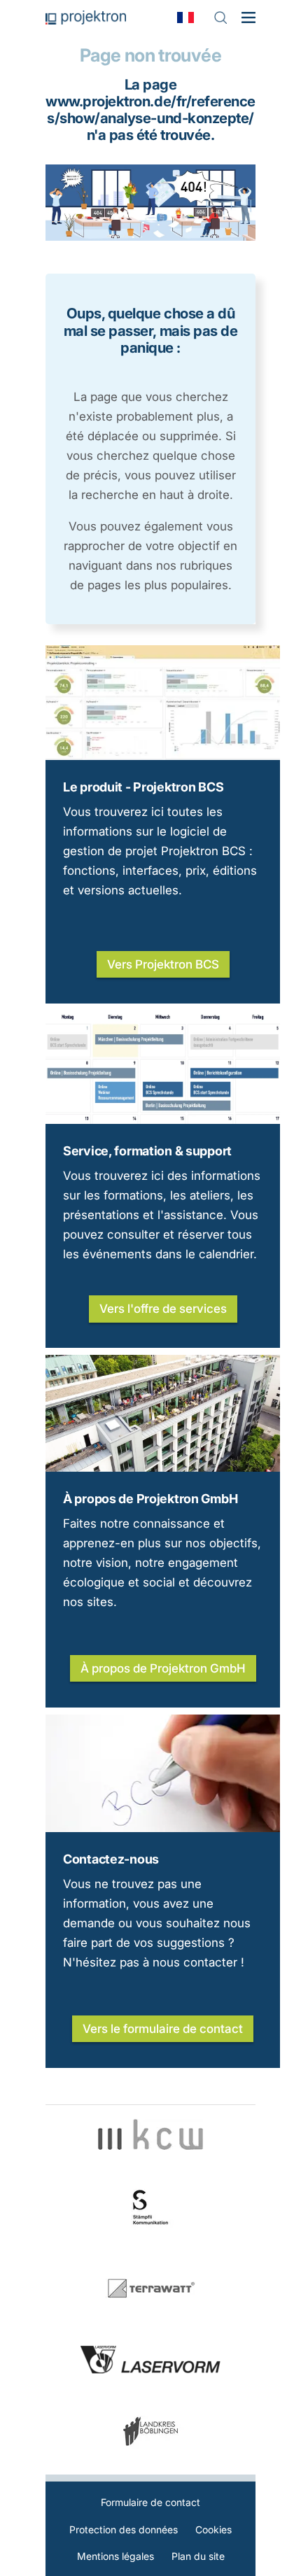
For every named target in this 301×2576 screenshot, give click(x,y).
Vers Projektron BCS (163, 964)
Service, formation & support (147, 1151)
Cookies (213, 2529)
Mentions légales (115, 2556)
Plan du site (198, 2556)
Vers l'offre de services (163, 1309)
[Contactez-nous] (163, 1828)
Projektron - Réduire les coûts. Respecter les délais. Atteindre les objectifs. (86, 17)
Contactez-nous (111, 1859)
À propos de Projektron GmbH (150, 1499)
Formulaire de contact (150, 2502)
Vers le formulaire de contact (163, 2029)
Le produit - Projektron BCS (143, 787)
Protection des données (124, 2529)
